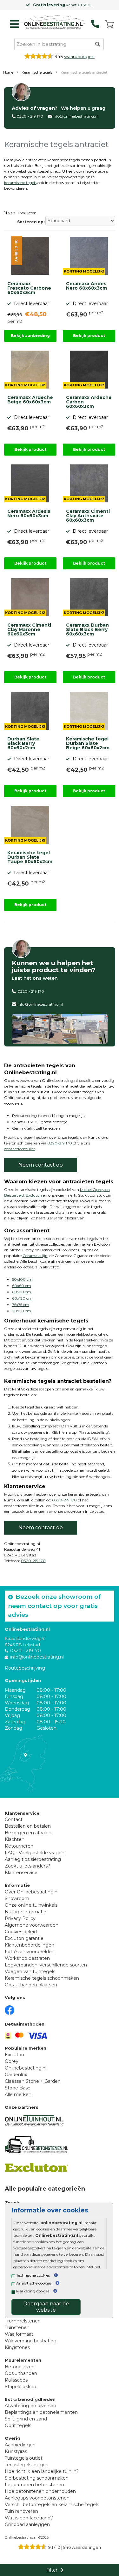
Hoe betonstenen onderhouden (40, 2491)
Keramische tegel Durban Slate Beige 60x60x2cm (88, 744)
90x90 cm (22, 1311)
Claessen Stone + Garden (33, 2081)
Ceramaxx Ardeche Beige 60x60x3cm (30, 400)
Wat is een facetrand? (29, 2518)
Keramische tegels (37, 72)
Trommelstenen (23, 2321)
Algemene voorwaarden (32, 1925)
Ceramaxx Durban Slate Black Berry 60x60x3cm (87, 630)
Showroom (17, 1898)
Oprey (12, 2061)
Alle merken (18, 2095)
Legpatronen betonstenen (34, 2485)
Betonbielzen (20, 2367)
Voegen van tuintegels (30, 1972)
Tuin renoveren (21, 2511)
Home (8, 72)
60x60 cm (22, 1286)
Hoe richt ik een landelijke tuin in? (42, 2471)
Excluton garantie (24, 1938)
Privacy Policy (20, 1918)
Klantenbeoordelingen (30, 1945)
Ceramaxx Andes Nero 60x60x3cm (86, 286)
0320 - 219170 (26, 1651)
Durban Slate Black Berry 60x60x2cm (23, 744)
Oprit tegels (18, 2426)
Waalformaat (19, 2334)
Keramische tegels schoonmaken (42, 1978)
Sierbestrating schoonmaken (37, 2478)
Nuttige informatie (26, 1912)
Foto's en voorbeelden (30, 1952)
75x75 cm (21, 1305)
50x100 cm (22, 1279)
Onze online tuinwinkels (31, 1905)
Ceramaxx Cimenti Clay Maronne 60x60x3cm (29, 630)
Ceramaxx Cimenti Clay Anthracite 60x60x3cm (88, 516)
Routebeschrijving (25, 1668)
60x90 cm (22, 1292)
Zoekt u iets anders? (27, 1866)
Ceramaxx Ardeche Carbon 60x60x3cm (89, 402)
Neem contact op (41, 1165)
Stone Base (18, 2088)
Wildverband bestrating (31, 2341)
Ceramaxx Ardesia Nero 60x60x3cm (29, 514)
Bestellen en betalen (28, 1826)
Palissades (16, 2380)
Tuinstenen (17, 2328)
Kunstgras (16, 2451)
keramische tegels (20, 183)
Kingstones (17, 2347)
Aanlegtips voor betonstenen (37, 2498)
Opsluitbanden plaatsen (31, 1985)
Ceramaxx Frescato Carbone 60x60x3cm (29, 288)
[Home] (53, 22)
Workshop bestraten (27, 1958)
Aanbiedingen (20, 2445)
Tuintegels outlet (24, 2458)
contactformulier (20, 1149)
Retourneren (19, 1846)
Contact (14, 1819)
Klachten (15, 1839)
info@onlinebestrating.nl (76, 116)
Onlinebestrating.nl (26, 2068)
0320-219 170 (60, 1143)
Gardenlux (16, 2075)
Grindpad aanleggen (27, 2524)
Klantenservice (21, 1873)
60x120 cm (22, 1298)
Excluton (34, 1195)
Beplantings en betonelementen (41, 2412)
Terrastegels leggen (27, 2465)
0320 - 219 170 (30, 116)
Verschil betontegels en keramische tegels (52, 2505)
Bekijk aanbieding (30, 336)
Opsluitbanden (21, 2373)
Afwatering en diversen (30, 2406)
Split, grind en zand (26, 2419)
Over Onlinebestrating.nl (32, 1892)
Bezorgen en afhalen (28, 1833)
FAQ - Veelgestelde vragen (35, 1853)
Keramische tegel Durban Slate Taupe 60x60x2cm (30, 857)
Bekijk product (89, 336)
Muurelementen (23, 2360)
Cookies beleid (21, 1932)
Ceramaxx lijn (35, 1256)
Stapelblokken (20, 2387)
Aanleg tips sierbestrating (33, 1859)
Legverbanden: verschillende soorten (46, 1965)
